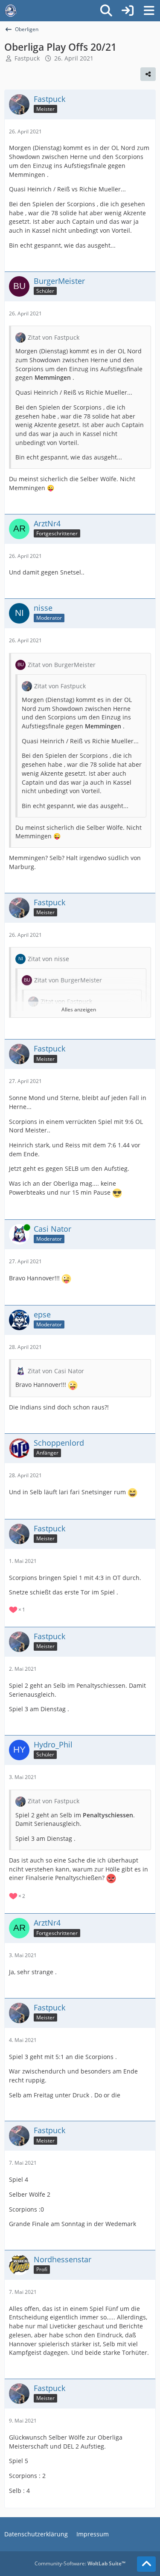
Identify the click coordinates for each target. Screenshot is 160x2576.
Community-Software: (80, 2563)
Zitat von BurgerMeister (62, 665)
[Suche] (106, 11)
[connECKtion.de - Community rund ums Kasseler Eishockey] (11, 11)
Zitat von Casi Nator (56, 1371)
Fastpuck (27, 58)
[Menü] (149, 11)
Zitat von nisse (48, 959)
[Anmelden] (128, 11)
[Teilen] (148, 74)
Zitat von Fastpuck (54, 337)
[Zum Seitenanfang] (146, 2564)
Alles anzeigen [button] (79, 1009)
